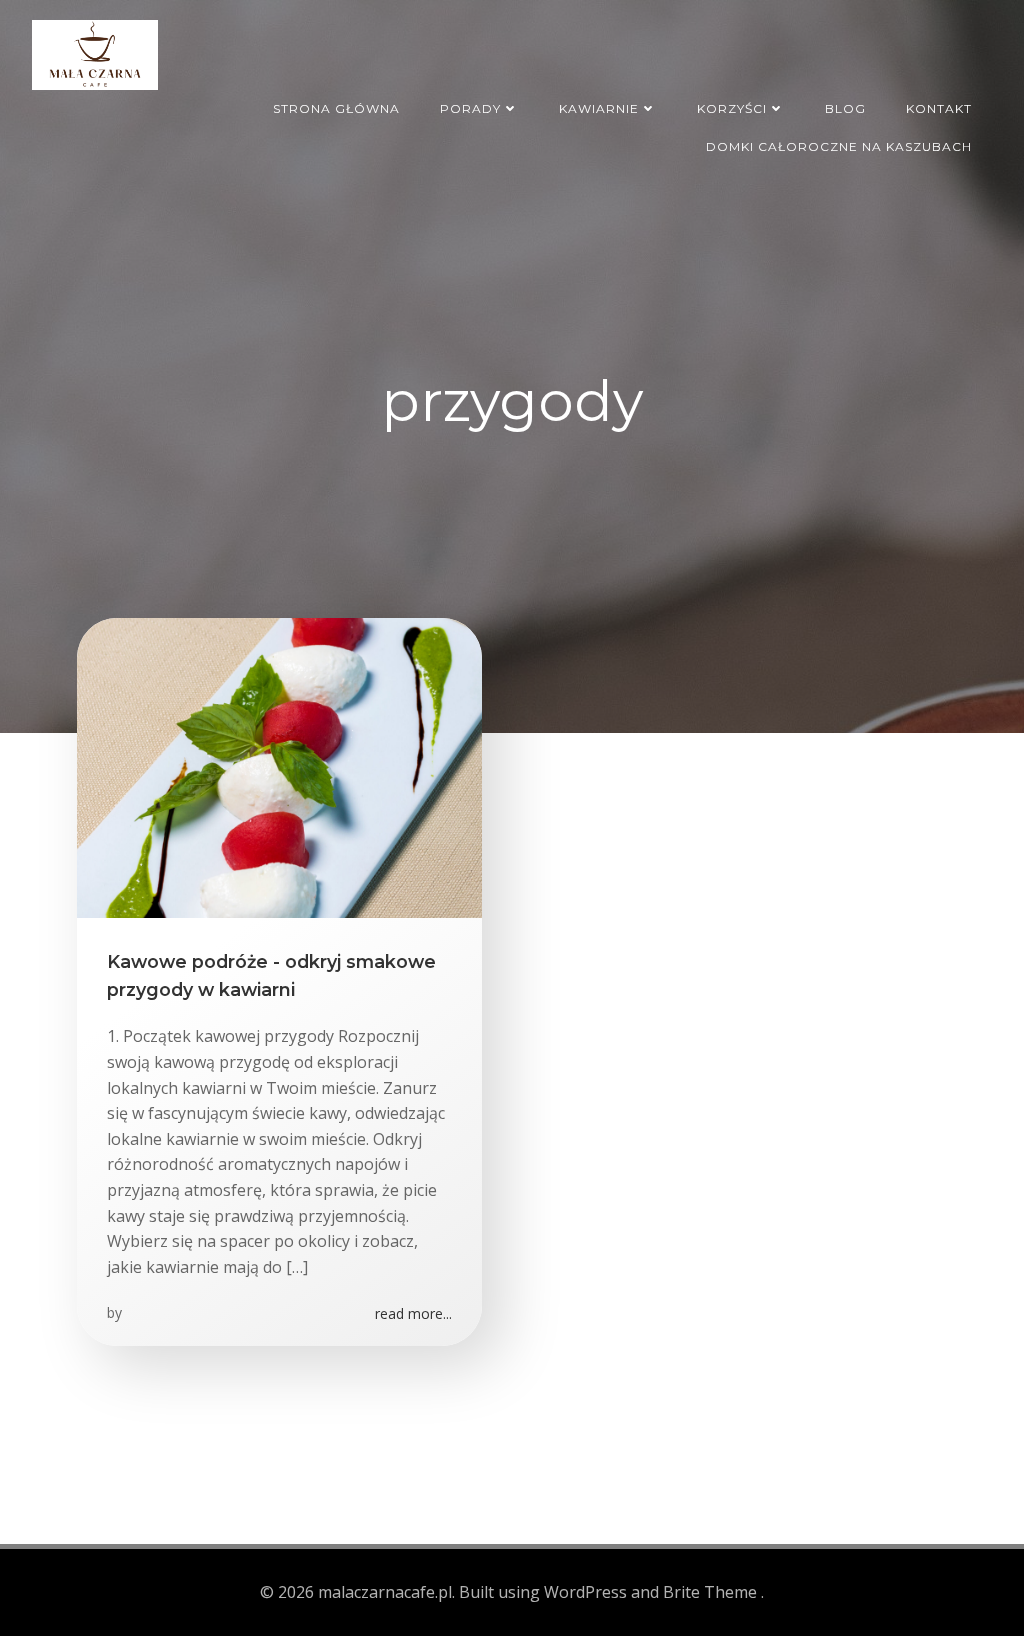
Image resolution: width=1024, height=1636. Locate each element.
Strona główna (336, 108)
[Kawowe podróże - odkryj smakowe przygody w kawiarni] (279, 766)
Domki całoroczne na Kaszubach (839, 146)
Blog (845, 108)
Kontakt (939, 108)
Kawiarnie (599, 108)
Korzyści (732, 108)
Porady (470, 108)
